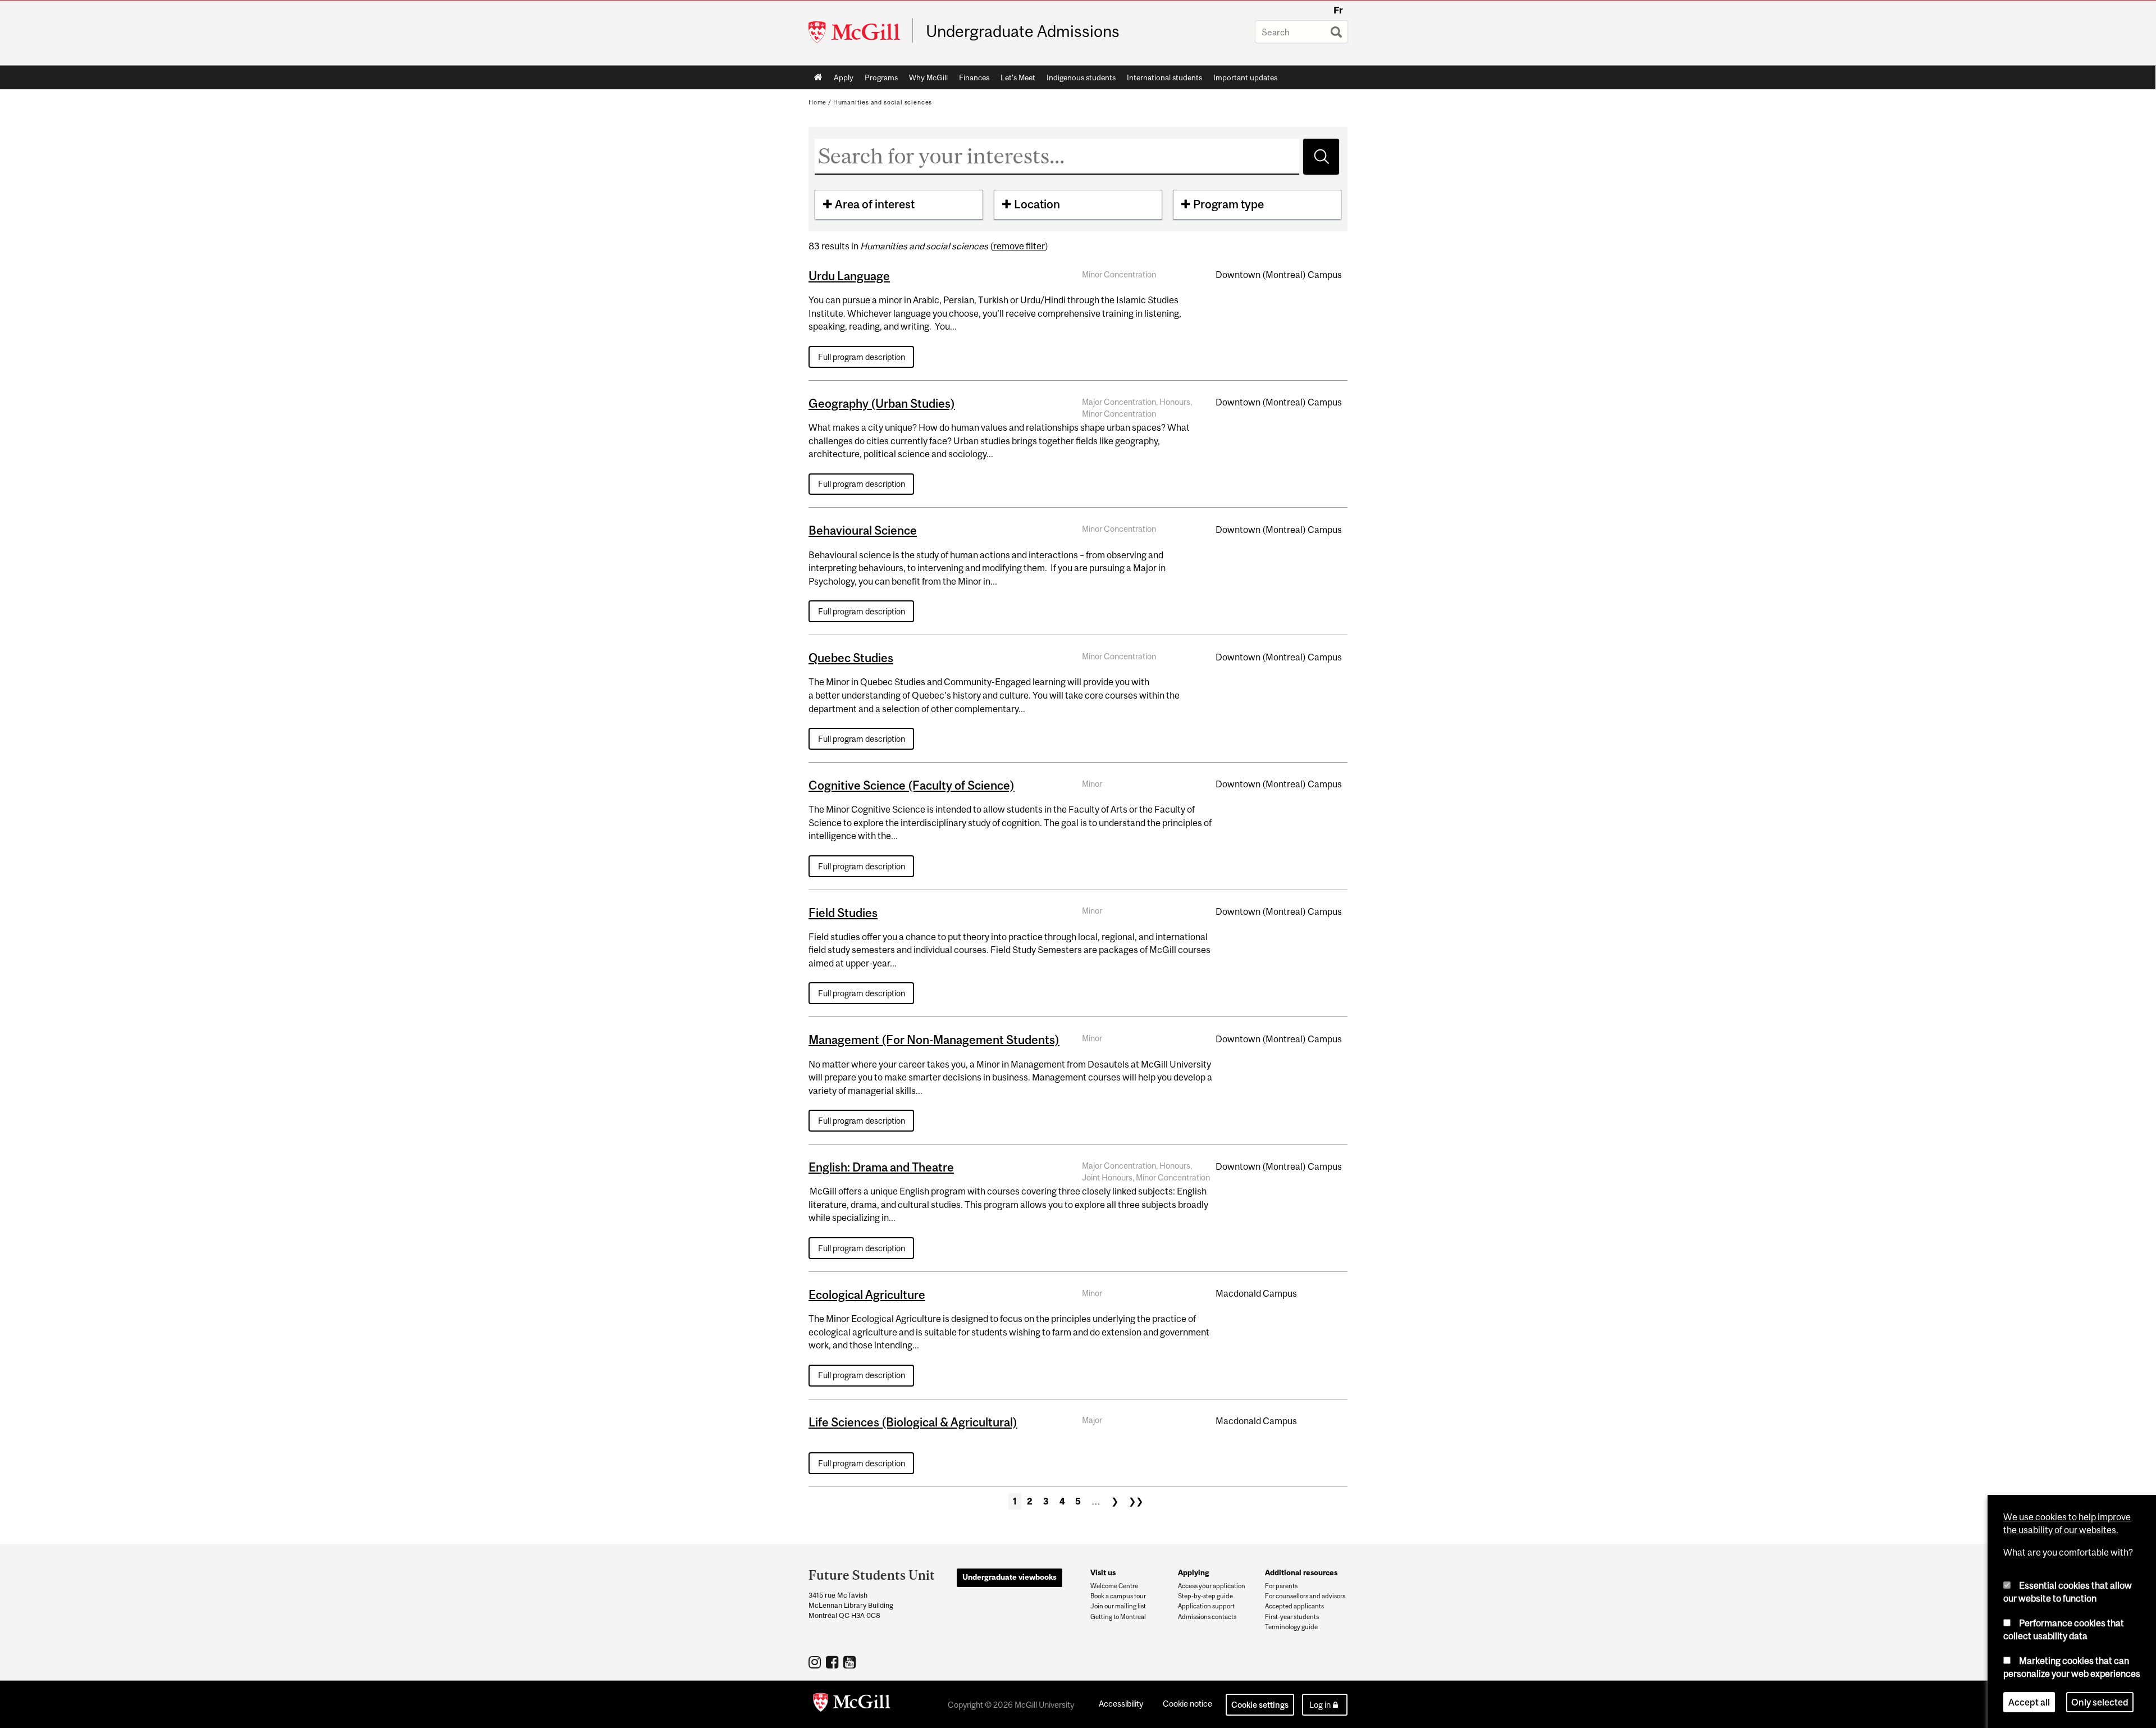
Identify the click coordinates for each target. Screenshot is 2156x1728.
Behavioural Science (863, 530)
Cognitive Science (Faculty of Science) (912, 785)
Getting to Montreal (1118, 1617)
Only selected (2100, 1702)
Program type (1228, 204)
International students (1164, 77)
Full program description (862, 357)
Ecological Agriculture (867, 1294)
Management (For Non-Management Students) (934, 1039)
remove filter (1019, 246)
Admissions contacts (1207, 1617)
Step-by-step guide (1205, 1596)
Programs (881, 77)
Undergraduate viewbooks (1010, 1577)
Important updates (1245, 77)
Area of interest (875, 204)
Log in (1320, 1705)
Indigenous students (1081, 77)
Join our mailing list (1118, 1606)
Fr (1338, 10)
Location (1037, 204)
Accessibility (1121, 1704)
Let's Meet (1018, 77)
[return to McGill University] (852, 1704)
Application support (1206, 1606)
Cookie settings (1260, 1705)
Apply (844, 77)
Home (818, 77)
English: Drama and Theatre (881, 1167)
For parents (1281, 1586)
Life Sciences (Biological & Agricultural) (913, 1422)
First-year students (1292, 1617)
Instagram (816, 1662)
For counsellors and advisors (1305, 1596)
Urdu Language (849, 276)
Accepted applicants (1294, 1606)
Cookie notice (1187, 1704)
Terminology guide (1291, 1627)
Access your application (1212, 1586)
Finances (974, 77)
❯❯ (1136, 1501)
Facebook (833, 1662)
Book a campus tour (1118, 1596)
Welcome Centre (1114, 1586)
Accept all (2029, 1702)
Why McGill (928, 77)
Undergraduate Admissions (1023, 31)
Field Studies (843, 913)
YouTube (851, 1662)
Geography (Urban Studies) (882, 403)
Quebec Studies (851, 658)
